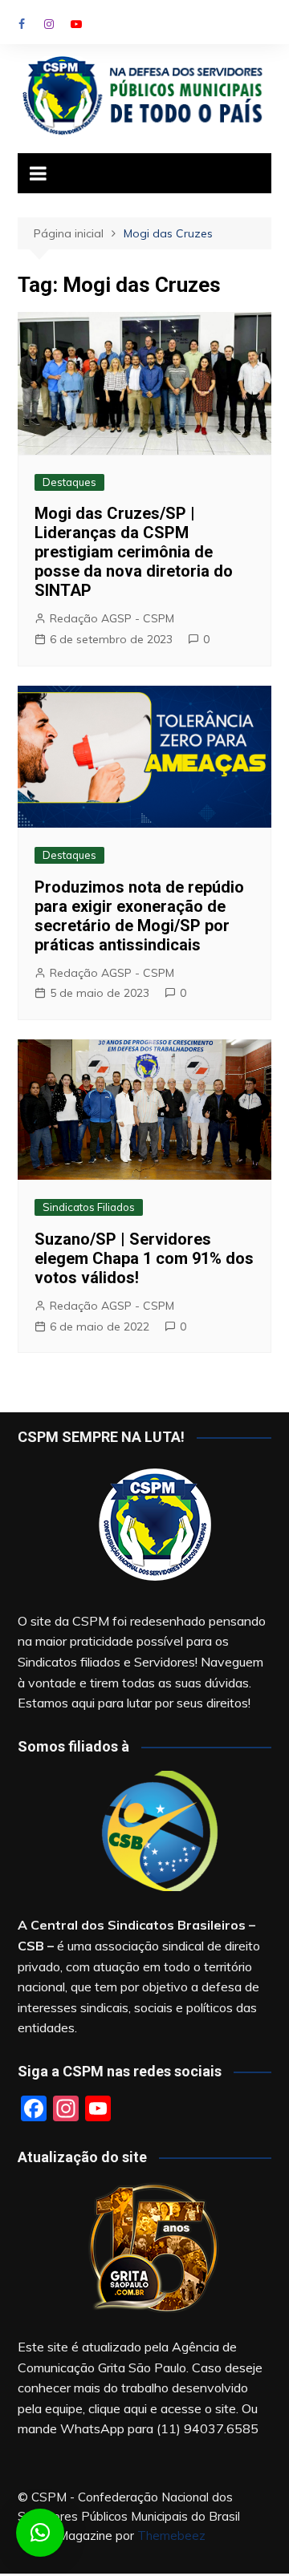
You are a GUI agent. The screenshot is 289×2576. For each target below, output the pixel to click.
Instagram (49, 24)
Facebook (22, 24)
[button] (40, 2533)
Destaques (69, 482)
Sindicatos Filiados (89, 1207)
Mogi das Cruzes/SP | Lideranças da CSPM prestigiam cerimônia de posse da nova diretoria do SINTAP (134, 552)
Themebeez (171, 2535)
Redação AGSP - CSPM (112, 618)
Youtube (76, 24)
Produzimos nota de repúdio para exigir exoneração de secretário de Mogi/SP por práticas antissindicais (139, 916)
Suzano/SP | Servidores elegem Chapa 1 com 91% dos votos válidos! (144, 1258)
